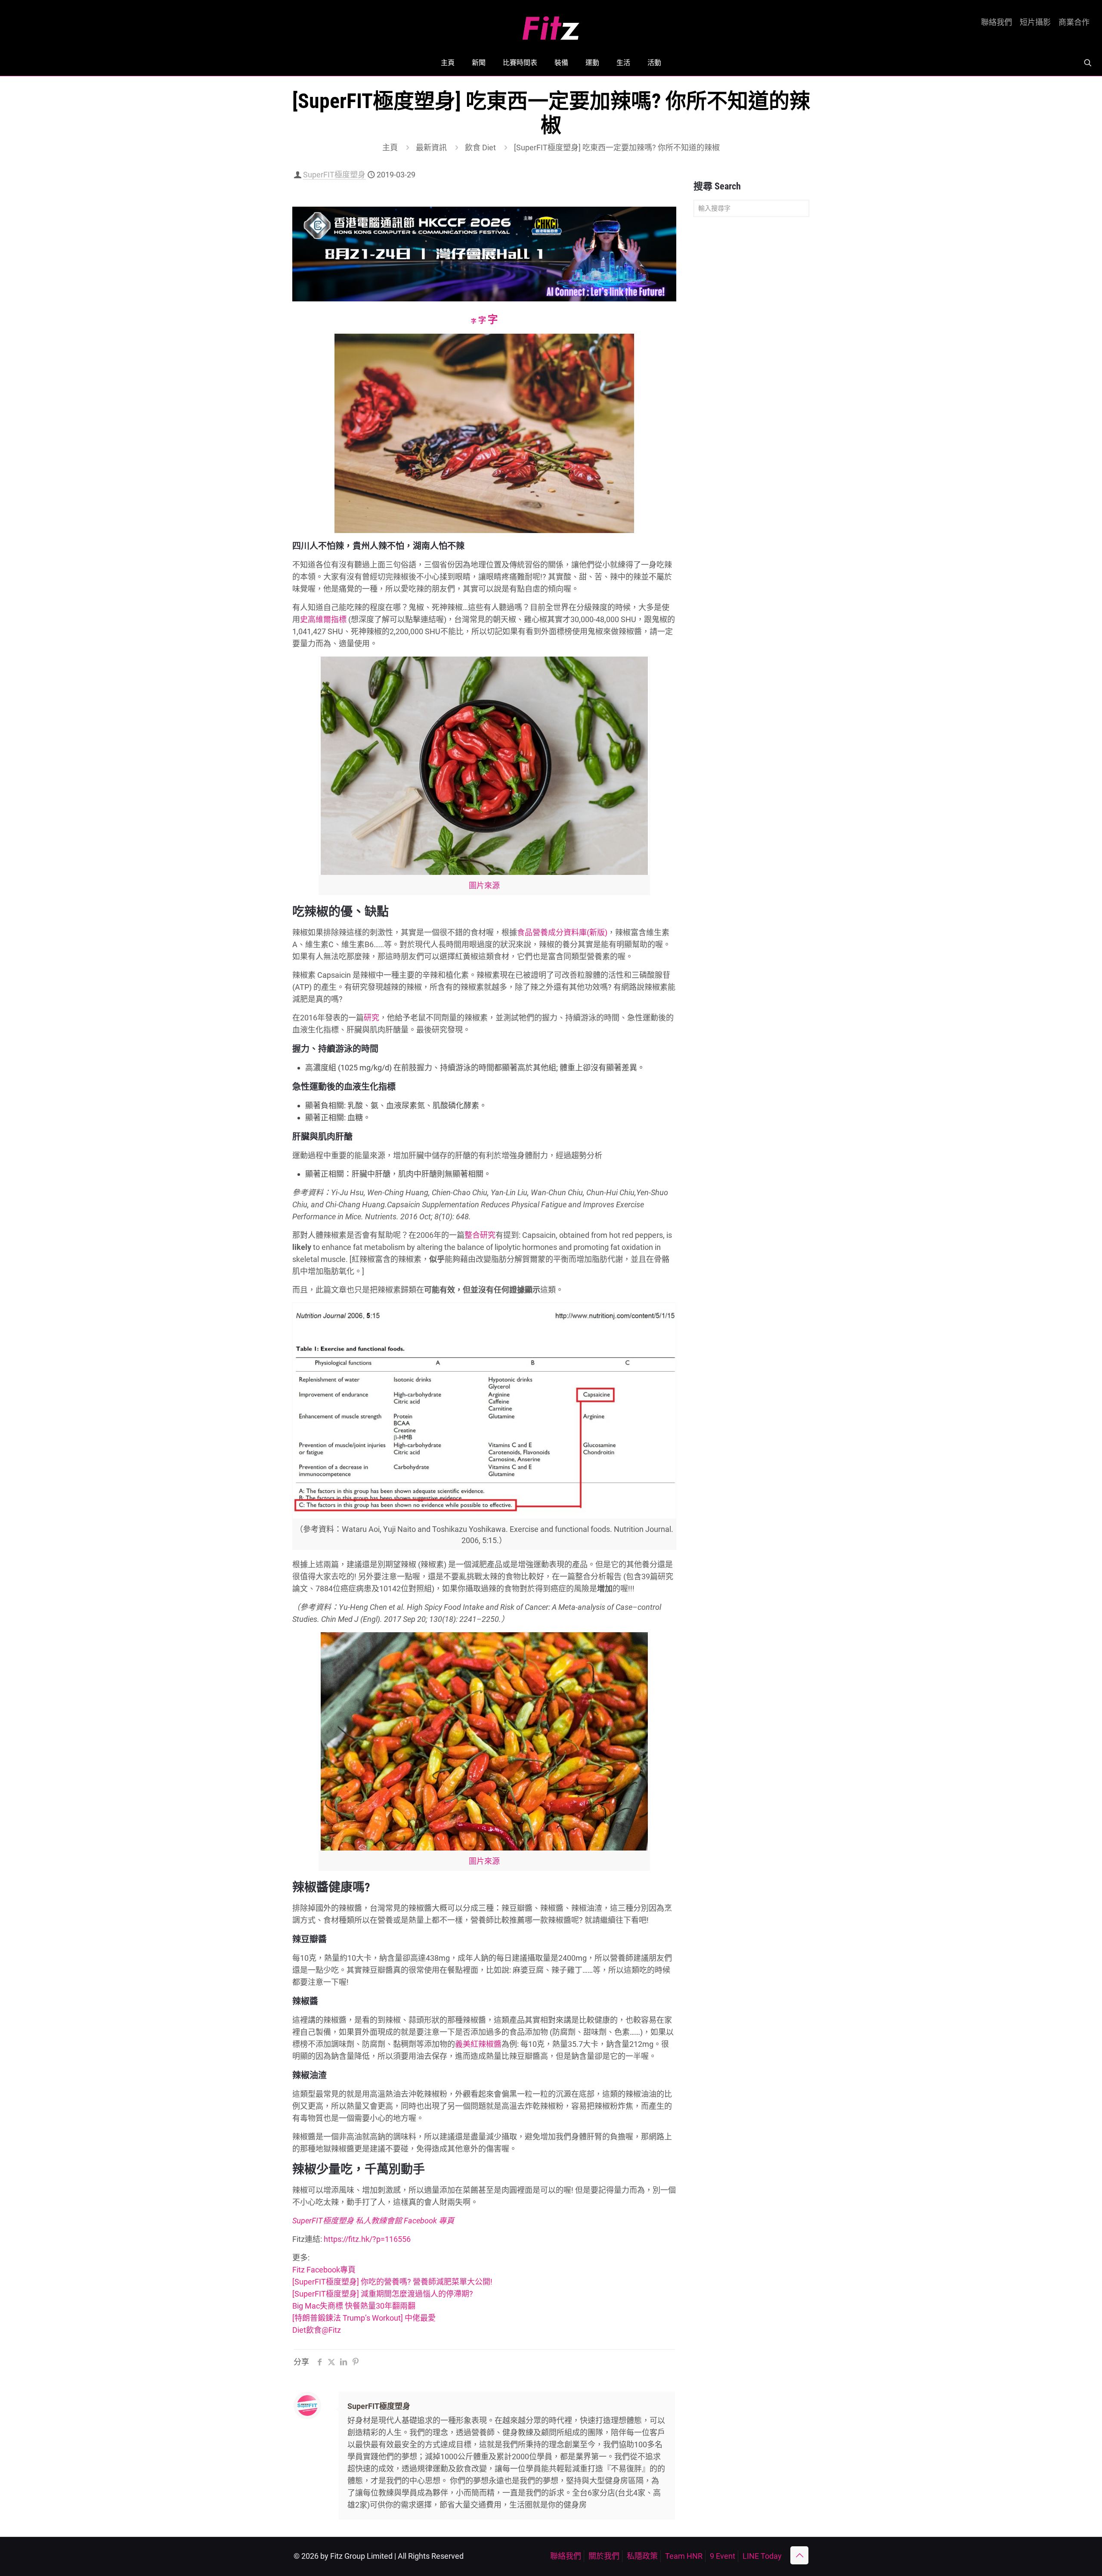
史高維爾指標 (323, 619)
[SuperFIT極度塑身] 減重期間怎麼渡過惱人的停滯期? (383, 2294)
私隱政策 (642, 2556)
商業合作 (1074, 22)
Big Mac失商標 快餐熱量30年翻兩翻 (354, 2306)
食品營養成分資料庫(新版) (562, 932)
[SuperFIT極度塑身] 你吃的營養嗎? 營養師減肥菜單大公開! (392, 2282)
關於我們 (604, 2556)
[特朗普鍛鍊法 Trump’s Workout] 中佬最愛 (364, 2318)
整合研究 (480, 1235)
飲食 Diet (480, 147)
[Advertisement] (751, 359)
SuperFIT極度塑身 (334, 175)
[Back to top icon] (799, 2555)
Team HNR (684, 2556)
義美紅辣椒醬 (478, 2044)
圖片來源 (484, 885)
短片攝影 (1035, 22)
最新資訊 (431, 147)
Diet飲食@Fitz (317, 2330)
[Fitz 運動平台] (551, 25)
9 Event (723, 2556)
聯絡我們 (997, 22)
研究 (371, 1018)
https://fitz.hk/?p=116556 (367, 2239)
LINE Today (762, 2556)
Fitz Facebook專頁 (324, 2270)
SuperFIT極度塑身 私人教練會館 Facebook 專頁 (373, 2221)
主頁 (390, 147)
